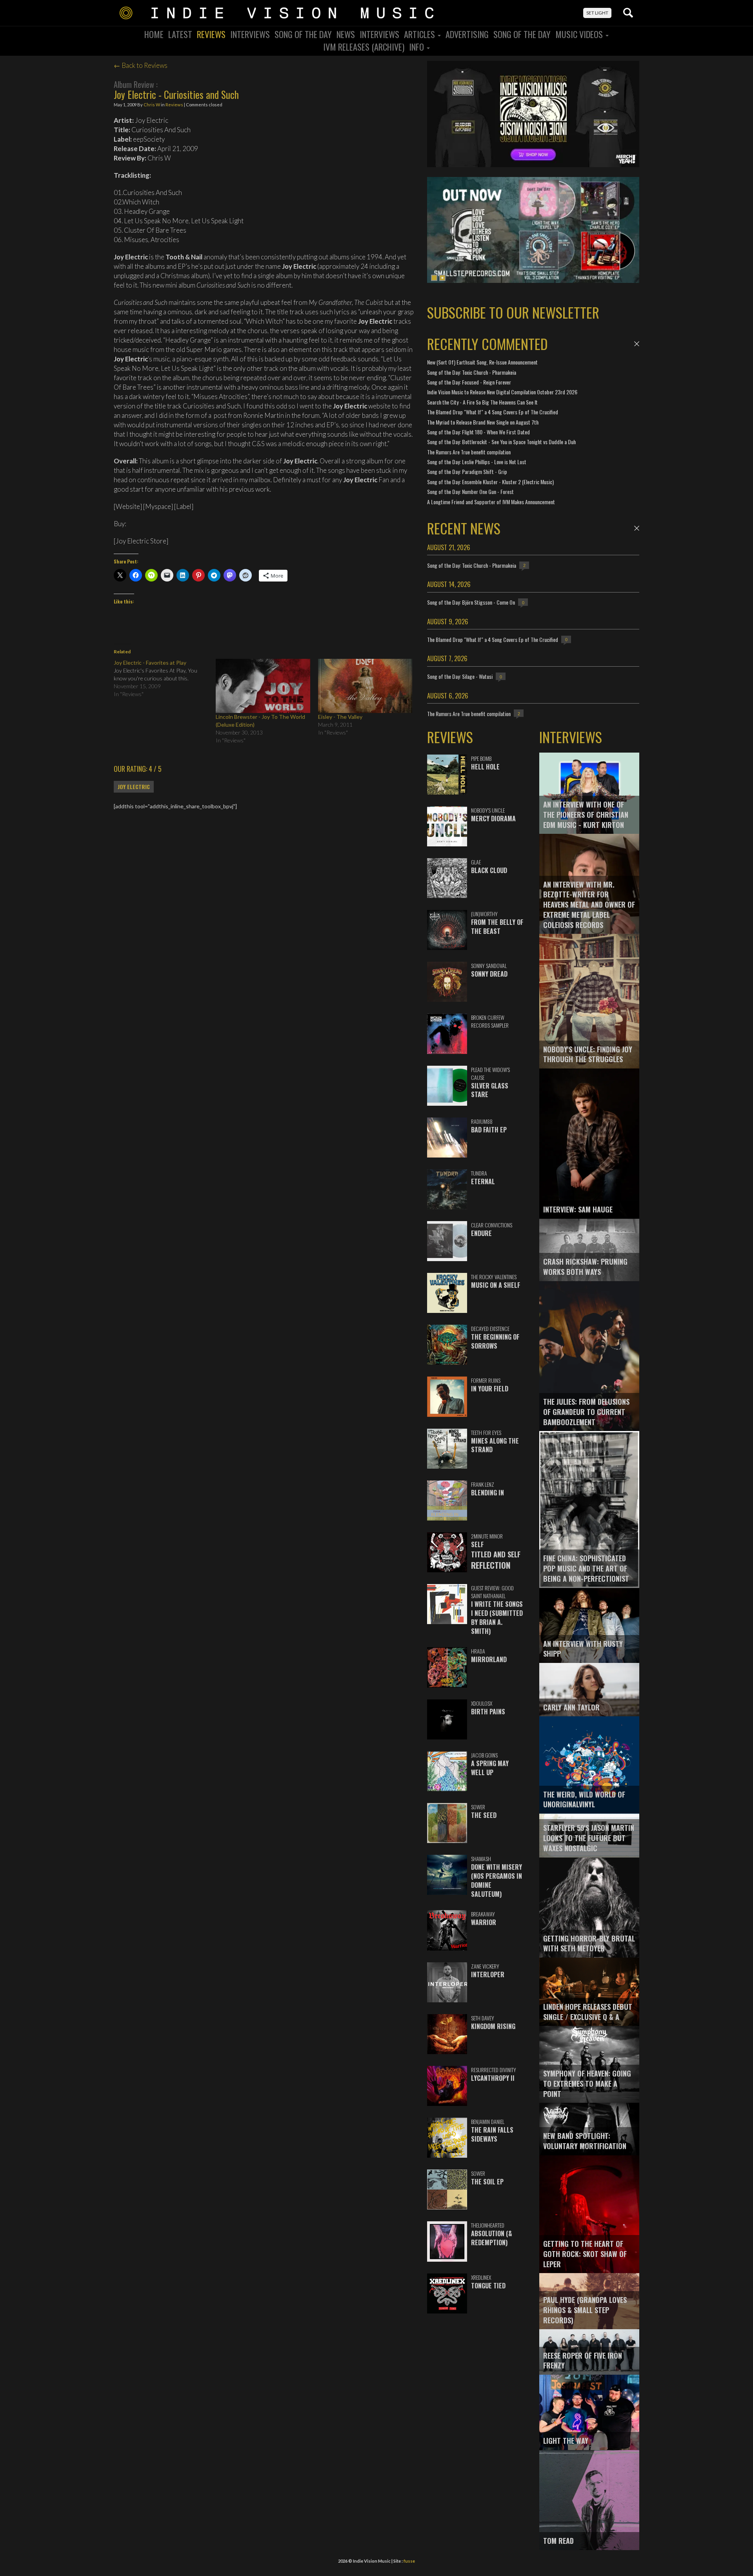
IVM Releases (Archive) (364, 47)
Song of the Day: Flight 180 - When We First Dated (478, 432)
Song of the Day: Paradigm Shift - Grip (467, 471)
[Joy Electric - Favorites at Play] (165, 678)
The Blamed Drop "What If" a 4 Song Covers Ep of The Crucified (493, 412)
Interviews (250, 34)
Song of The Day (522, 34)
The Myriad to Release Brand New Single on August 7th (483, 422)
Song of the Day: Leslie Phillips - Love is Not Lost (477, 462)
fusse (409, 2561)
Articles (420, 34)
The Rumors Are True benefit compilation (469, 452)
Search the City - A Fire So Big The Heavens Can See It (482, 402)
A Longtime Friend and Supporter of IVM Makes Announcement (491, 502)
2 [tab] (442, 278)
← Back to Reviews (141, 65)
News (346, 34)
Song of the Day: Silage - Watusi (460, 676)
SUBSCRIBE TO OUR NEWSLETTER (513, 312)
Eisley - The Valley (340, 717)
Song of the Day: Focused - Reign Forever (469, 382)
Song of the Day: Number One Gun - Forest (470, 491)
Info (417, 47)
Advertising (467, 34)
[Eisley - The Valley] (365, 686)
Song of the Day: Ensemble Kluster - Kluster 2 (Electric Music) (490, 482)
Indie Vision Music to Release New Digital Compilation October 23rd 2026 (502, 392)
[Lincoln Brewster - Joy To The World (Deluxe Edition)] (263, 686)
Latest (180, 34)
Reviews (211, 34)
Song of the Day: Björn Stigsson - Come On (471, 602)
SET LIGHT (597, 13)
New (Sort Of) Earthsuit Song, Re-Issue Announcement (482, 362)
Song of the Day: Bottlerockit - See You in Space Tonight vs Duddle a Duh (501, 442)
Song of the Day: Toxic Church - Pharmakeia (472, 372)
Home (154, 34)
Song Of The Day (303, 34)
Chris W (152, 105)
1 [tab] (434, 278)
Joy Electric (134, 787)
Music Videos (580, 34)
